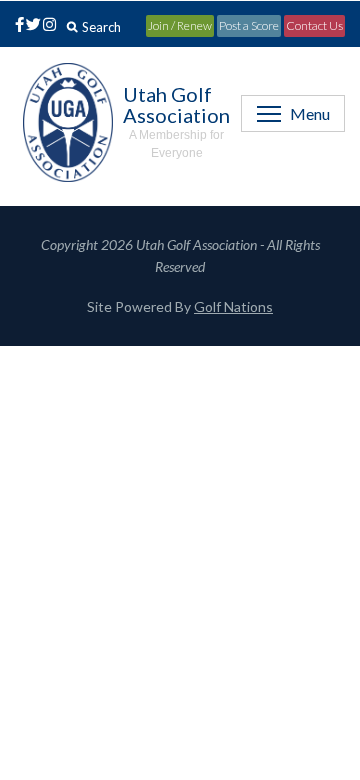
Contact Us (314, 25)
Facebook (16, 26)
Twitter (33, 26)
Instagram (48, 26)
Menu (310, 113)
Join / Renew (180, 25)
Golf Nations (233, 306)
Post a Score (249, 25)
